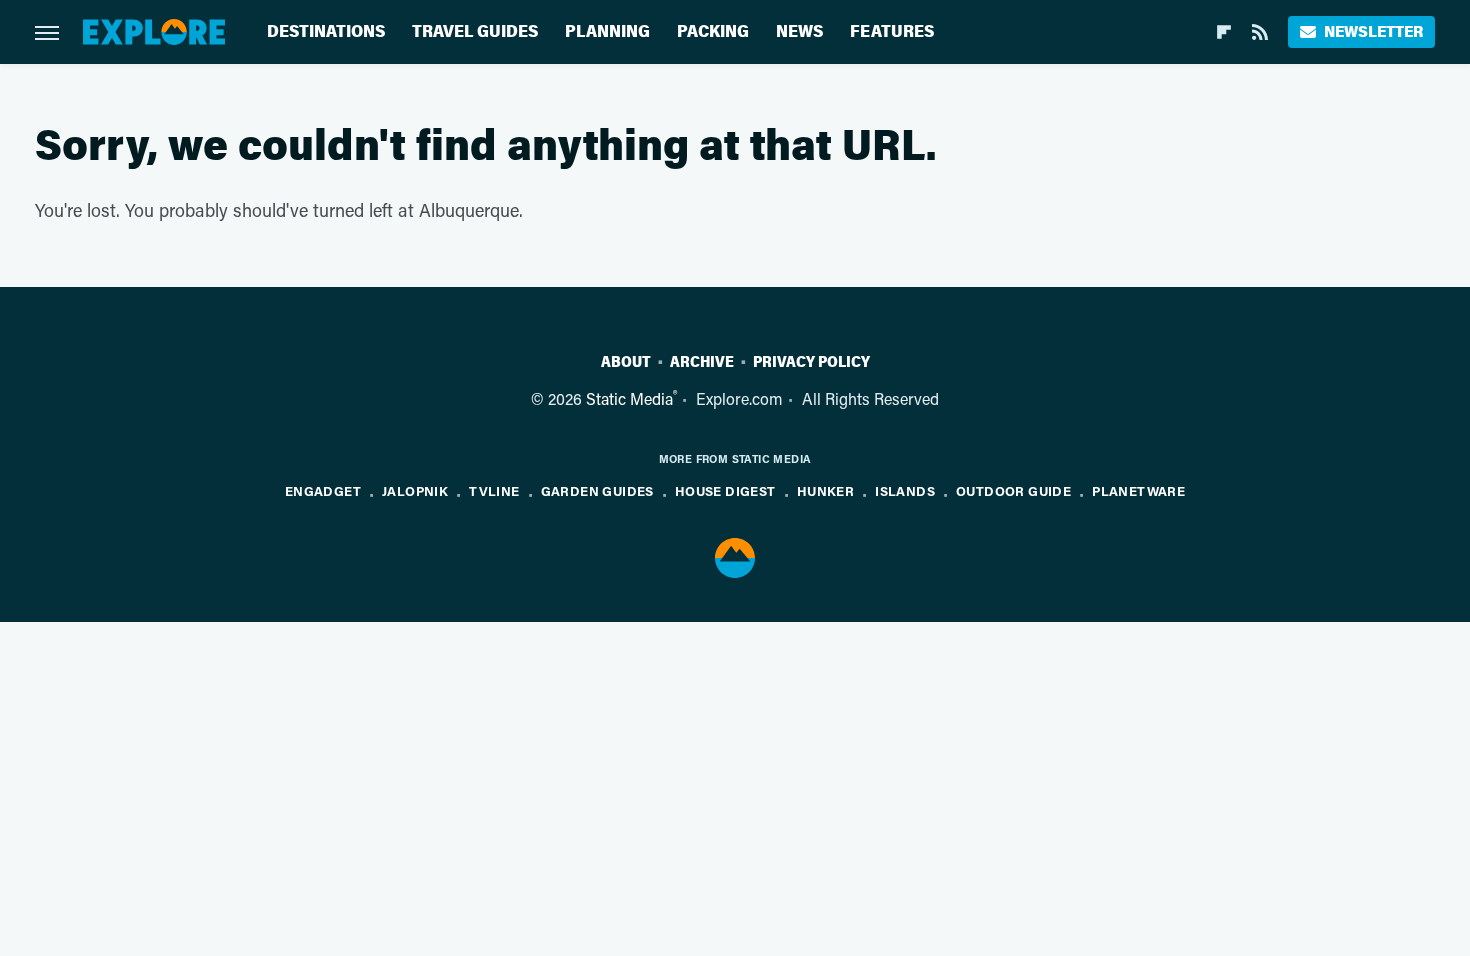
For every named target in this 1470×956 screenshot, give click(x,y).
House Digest (725, 490)
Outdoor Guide (1013, 490)
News (799, 31)
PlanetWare (1138, 490)
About (626, 362)
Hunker (825, 490)
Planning (607, 31)
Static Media (629, 398)
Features (892, 31)
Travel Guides (475, 31)
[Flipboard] (1224, 32)
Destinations (326, 31)
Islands (905, 490)
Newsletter (1373, 31)
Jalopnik (415, 490)
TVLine (494, 490)
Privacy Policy (811, 362)
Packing (713, 31)
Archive (702, 362)
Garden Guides (597, 490)
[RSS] (1260, 32)
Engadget (323, 490)
